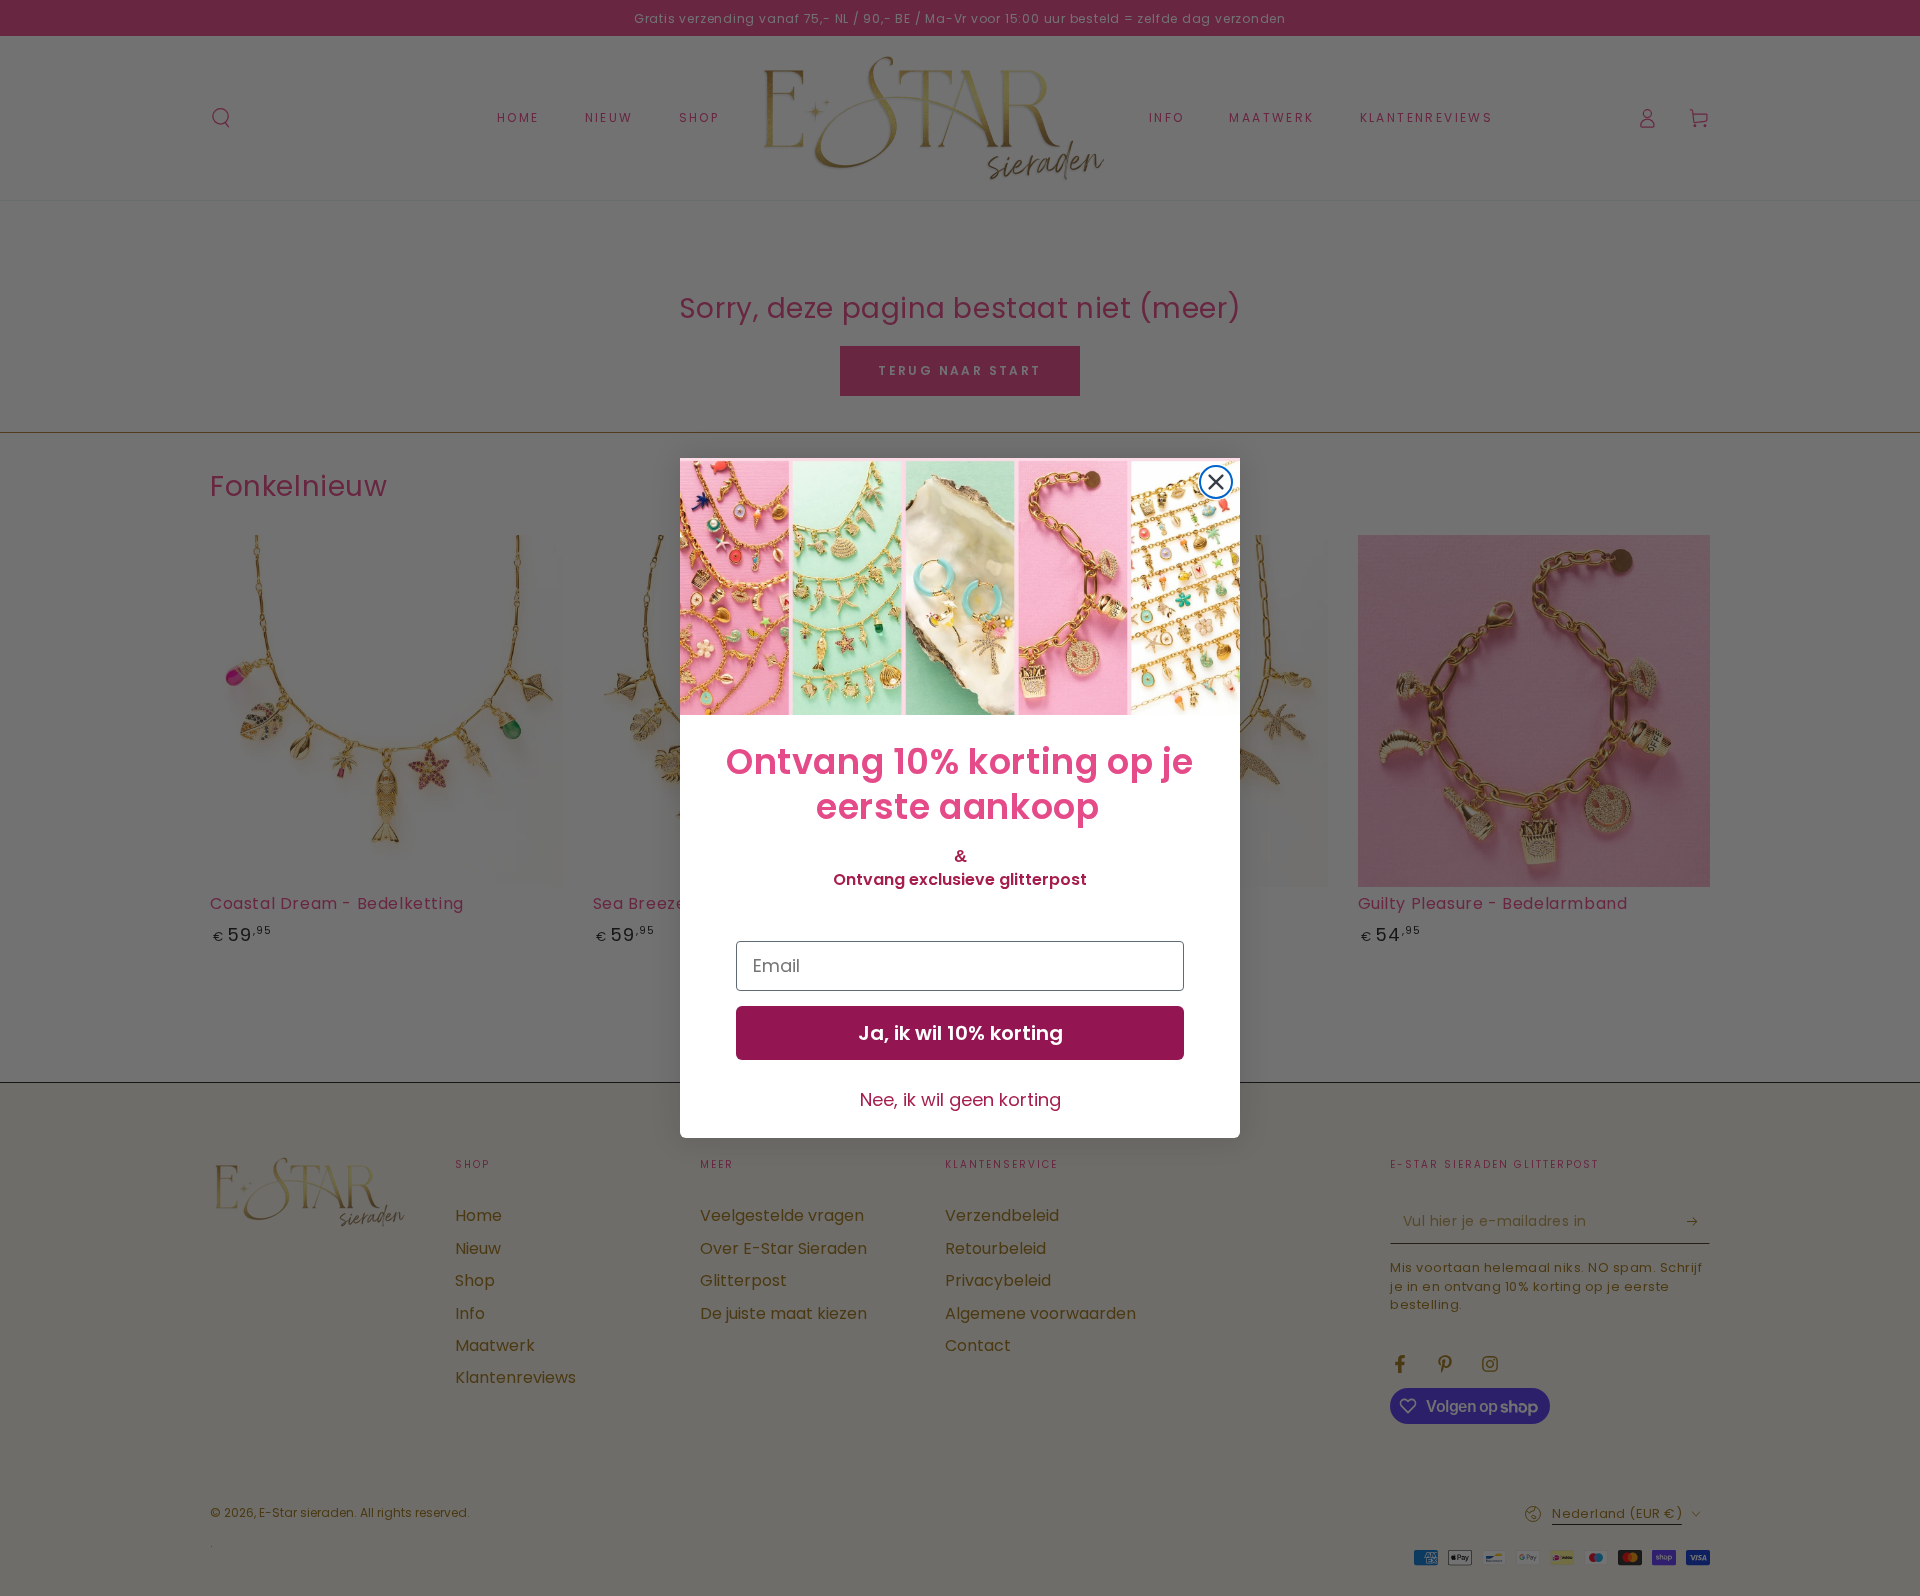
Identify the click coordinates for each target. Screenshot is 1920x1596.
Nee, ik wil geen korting (960, 1099)
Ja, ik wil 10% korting (960, 1033)
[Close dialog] (1216, 482)
